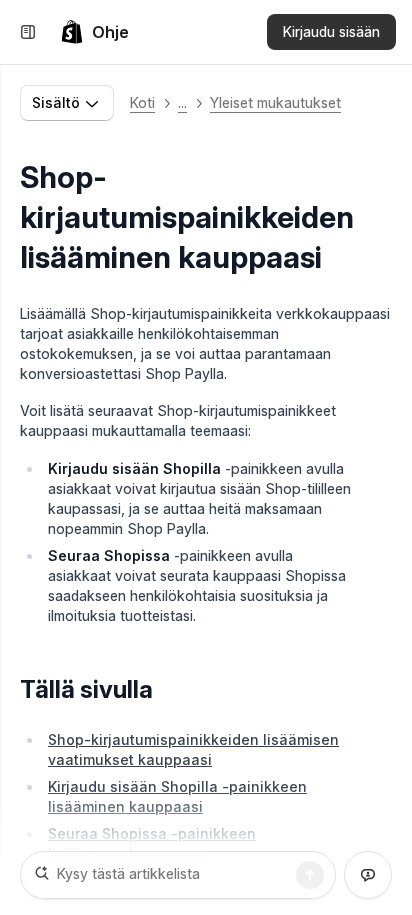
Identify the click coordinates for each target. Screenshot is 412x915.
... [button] (182, 102)
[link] (94, 32)
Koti (142, 102)
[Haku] (310, 875)
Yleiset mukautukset (275, 102)
